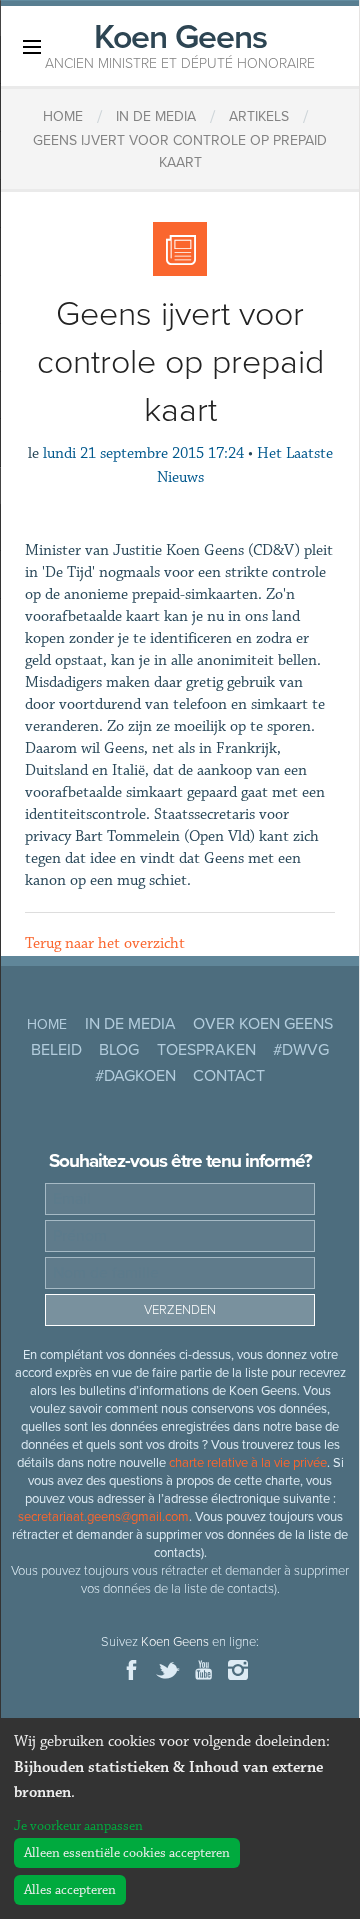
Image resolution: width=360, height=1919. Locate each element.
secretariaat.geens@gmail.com (103, 1517)
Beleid (56, 1050)
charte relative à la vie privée (248, 1463)
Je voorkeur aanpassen (78, 1826)
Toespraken (206, 1050)
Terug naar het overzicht (105, 943)
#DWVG (301, 1050)
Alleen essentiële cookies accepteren (127, 1853)
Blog (119, 1050)
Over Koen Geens (263, 1024)
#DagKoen (135, 1076)
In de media (130, 1024)
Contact (229, 1076)
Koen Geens (180, 44)
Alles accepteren (70, 1890)
